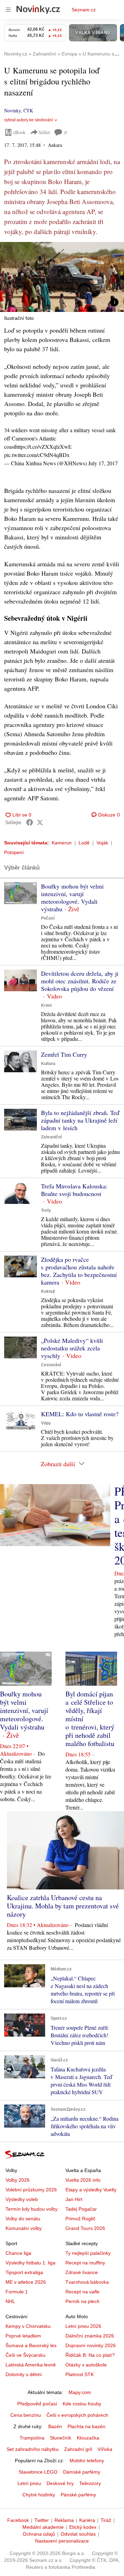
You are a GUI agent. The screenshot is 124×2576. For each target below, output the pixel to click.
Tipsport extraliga (24, 2272)
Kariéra (87, 2520)
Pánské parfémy (78, 2495)
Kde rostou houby (82, 2404)
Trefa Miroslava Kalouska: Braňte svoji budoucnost (74, 1190)
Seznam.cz (84, 10)
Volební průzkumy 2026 (31, 2190)
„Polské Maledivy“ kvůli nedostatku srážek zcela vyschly (72, 1348)
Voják (102, 843)
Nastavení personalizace (62, 2541)
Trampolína (32, 2438)
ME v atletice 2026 (26, 2282)
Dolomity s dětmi (24, 2374)
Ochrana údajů (39, 2534)
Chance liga (18, 2253)
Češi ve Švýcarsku (25, 2355)
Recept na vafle (82, 2292)
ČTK (28, 110)
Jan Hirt (74, 2199)
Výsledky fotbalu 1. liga (30, 2263)
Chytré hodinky (39, 2495)
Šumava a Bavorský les (31, 2345)
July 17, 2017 (103, 463)
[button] (62, 277)
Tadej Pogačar (81, 2209)
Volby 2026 (18, 2180)
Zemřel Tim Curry (64, 1054)
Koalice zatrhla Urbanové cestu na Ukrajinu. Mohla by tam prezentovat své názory (63, 1906)
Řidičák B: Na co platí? (90, 2355)
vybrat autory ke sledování (29, 120)
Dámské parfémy (82, 2472)
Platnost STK (80, 2374)
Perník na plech (82, 2301)
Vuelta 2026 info (83, 2180)
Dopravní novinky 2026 (91, 2345)
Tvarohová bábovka (87, 2282)
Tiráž (106, 2520)
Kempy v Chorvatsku (28, 2326)
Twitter (42, 2520)
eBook (19, 132)
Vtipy (46, 1423)
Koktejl (48, 1291)
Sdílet (44, 132)
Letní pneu (29, 2483)
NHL (10, 2301)
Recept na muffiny (85, 2263)
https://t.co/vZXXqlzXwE (43, 447)
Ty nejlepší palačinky (88, 2253)
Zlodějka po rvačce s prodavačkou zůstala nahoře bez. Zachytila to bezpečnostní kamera (79, 1271)
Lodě (84, 843)
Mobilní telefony (87, 2461)
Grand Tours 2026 (85, 2228)
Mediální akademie (43, 2527)
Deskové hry (60, 2483)
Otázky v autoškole (86, 2365)
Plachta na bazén (86, 2426)
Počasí (48, 918)
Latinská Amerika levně (31, 2365)
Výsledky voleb (22, 2199)
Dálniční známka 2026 (90, 2336)
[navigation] (8, 10)
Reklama (64, 2520)
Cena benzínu (26, 2415)
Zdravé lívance (82, 2272)
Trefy (46, 1210)
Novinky (12, 110)
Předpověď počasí (37, 2404)
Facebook (18, 2520)
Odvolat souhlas (78, 2534)
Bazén (55, 2426)
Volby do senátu (23, 2219)
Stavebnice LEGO (38, 2472)
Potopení (14, 852)
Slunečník (61, 2438)
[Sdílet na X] (40, 822)
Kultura (48, 1064)
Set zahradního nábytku (33, 2449)
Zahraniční (51, 1137)
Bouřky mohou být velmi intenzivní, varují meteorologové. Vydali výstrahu (72, 897)
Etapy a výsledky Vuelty (91, 2190)
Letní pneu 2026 (83, 2326)
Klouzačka (88, 2438)
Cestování (51, 1365)
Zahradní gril (78, 2449)
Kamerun (62, 843)
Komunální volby (24, 2228)
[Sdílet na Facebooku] (30, 822)
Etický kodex (83, 2527)
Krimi (46, 1005)
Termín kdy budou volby (32, 2209)
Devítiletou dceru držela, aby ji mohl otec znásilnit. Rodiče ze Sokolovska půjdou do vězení (80, 981)
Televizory (90, 2483)
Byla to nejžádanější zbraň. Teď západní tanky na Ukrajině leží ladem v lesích (80, 1120)
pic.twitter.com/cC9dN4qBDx (37, 455)
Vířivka (105, 2449)
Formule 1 (17, 2292)
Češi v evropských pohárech (77, 2415)
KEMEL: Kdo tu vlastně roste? (80, 1414)
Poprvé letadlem (23, 2336)
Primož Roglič (80, 2219)
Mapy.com (80, 2392)
